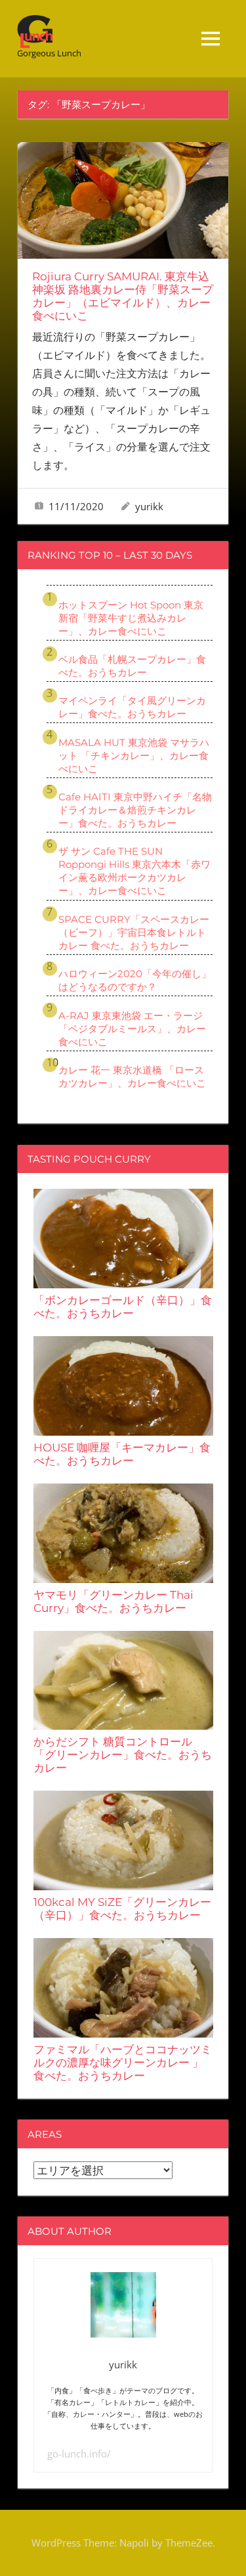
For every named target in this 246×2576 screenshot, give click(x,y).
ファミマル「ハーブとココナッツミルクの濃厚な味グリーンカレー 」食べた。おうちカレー (123, 2063)
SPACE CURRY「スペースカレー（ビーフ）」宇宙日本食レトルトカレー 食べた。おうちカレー (134, 932)
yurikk (149, 506)
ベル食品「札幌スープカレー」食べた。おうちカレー (132, 666)
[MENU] (211, 39)
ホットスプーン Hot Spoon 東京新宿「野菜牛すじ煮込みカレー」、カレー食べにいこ (131, 618)
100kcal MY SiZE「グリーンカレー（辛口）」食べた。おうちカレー (122, 1909)
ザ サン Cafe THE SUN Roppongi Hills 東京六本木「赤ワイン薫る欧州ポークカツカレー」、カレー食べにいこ (134, 871)
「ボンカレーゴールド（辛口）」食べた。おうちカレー (123, 1307)
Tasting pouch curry (89, 1159)
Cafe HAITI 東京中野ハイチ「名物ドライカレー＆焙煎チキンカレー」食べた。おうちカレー (135, 810)
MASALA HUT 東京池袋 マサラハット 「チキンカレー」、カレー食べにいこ (134, 756)
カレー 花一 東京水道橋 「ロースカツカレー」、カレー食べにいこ (132, 1076)
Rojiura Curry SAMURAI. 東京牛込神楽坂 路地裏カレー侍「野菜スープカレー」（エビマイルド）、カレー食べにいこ (123, 296)
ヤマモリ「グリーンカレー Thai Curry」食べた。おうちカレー (113, 1601)
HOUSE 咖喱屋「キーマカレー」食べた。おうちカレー (122, 1454)
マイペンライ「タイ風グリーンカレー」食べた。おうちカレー (132, 707)
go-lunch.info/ (79, 2454)
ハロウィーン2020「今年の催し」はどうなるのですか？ (135, 980)
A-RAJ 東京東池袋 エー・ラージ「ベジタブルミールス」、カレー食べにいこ (132, 1029)
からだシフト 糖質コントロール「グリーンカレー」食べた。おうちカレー (123, 1755)
